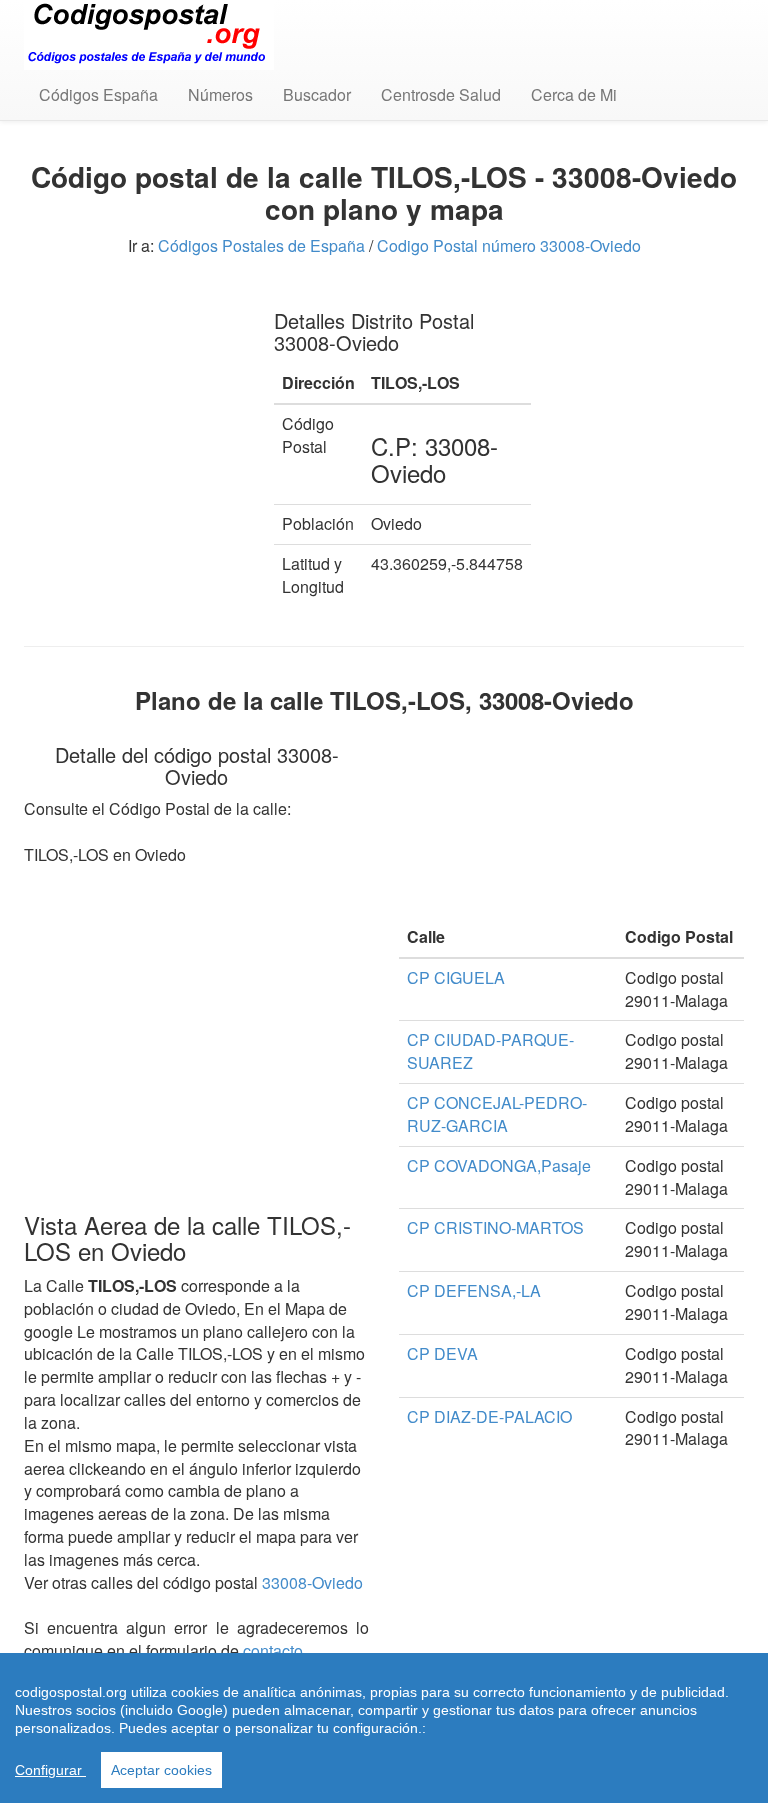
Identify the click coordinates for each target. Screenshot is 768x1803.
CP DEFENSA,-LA (474, 1290)
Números (220, 94)
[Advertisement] (134, 390)
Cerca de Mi (574, 94)
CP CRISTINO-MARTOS (495, 1227)
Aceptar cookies (161, 1770)
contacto (273, 1650)
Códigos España (98, 94)
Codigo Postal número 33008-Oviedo (509, 245)
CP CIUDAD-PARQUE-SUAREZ (490, 1051)
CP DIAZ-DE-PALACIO (489, 1416)
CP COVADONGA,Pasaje (499, 1165)
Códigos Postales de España (261, 245)
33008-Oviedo (312, 1582)
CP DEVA (442, 1353)
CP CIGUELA (456, 977)
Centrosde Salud (441, 94)
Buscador (317, 94)
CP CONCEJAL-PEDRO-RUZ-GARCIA (497, 1114)
